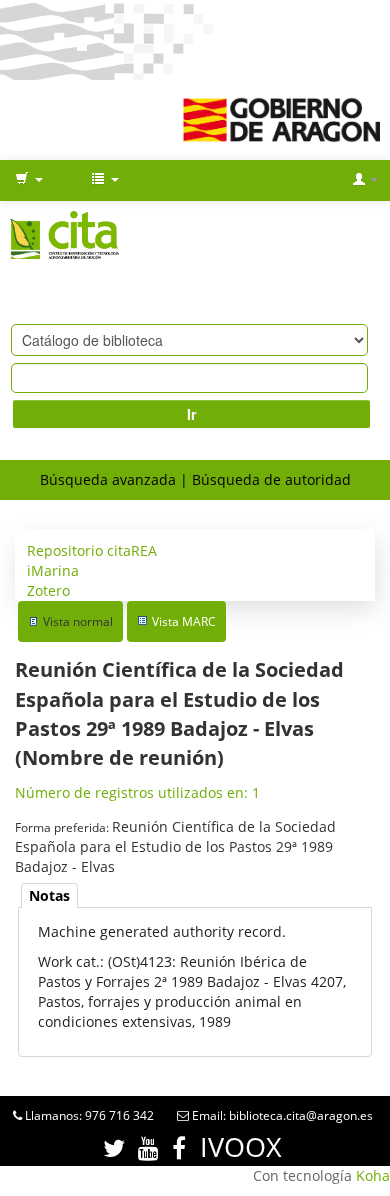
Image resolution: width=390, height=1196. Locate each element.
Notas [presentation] (49, 895)
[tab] (49, 895)
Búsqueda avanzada (108, 479)
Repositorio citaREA (92, 550)
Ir (191, 414)
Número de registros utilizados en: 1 (137, 792)
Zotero (48, 590)
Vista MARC (184, 621)
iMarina (53, 570)
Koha (373, 1175)
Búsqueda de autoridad (271, 479)
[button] (29, 180)
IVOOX (241, 1146)
